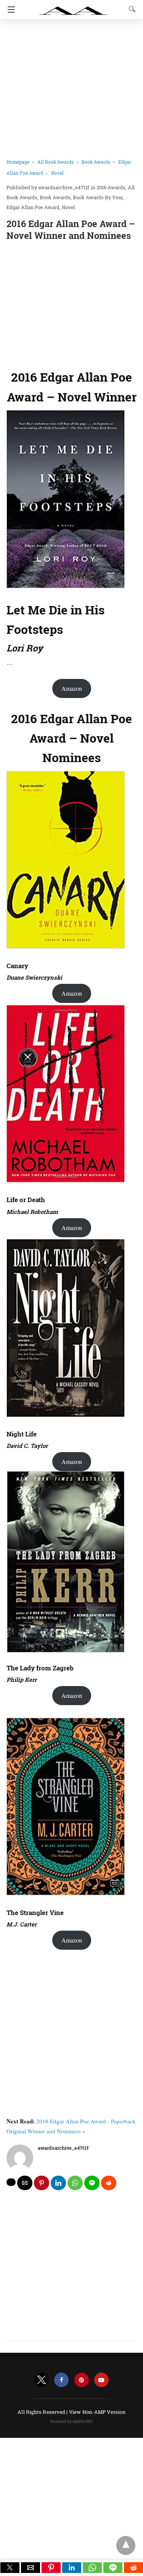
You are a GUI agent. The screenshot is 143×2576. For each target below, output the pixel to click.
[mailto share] (25, 2183)
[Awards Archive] (74, 7)
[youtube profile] (101, 2380)
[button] (10, 2568)
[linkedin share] (58, 2183)
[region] (71, 303)
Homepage (18, 162)
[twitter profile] (42, 2380)
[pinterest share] (42, 2183)
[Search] (130, 9)
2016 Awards (111, 187)
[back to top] (126, 2545)
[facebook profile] (61, 2380)
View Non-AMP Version (97, 2412)
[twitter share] (11, 2182)
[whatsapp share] (75, 2183)
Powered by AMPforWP (71, 2422)
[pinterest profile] (82, 2380)
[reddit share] (109, 2183)
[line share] (92, 2183)
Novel (57, 173)
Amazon (72, 688)
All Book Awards (55, 162)
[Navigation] (9, 10)
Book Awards (96, 162)
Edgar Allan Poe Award (33, 207)
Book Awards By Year (98, 197)
